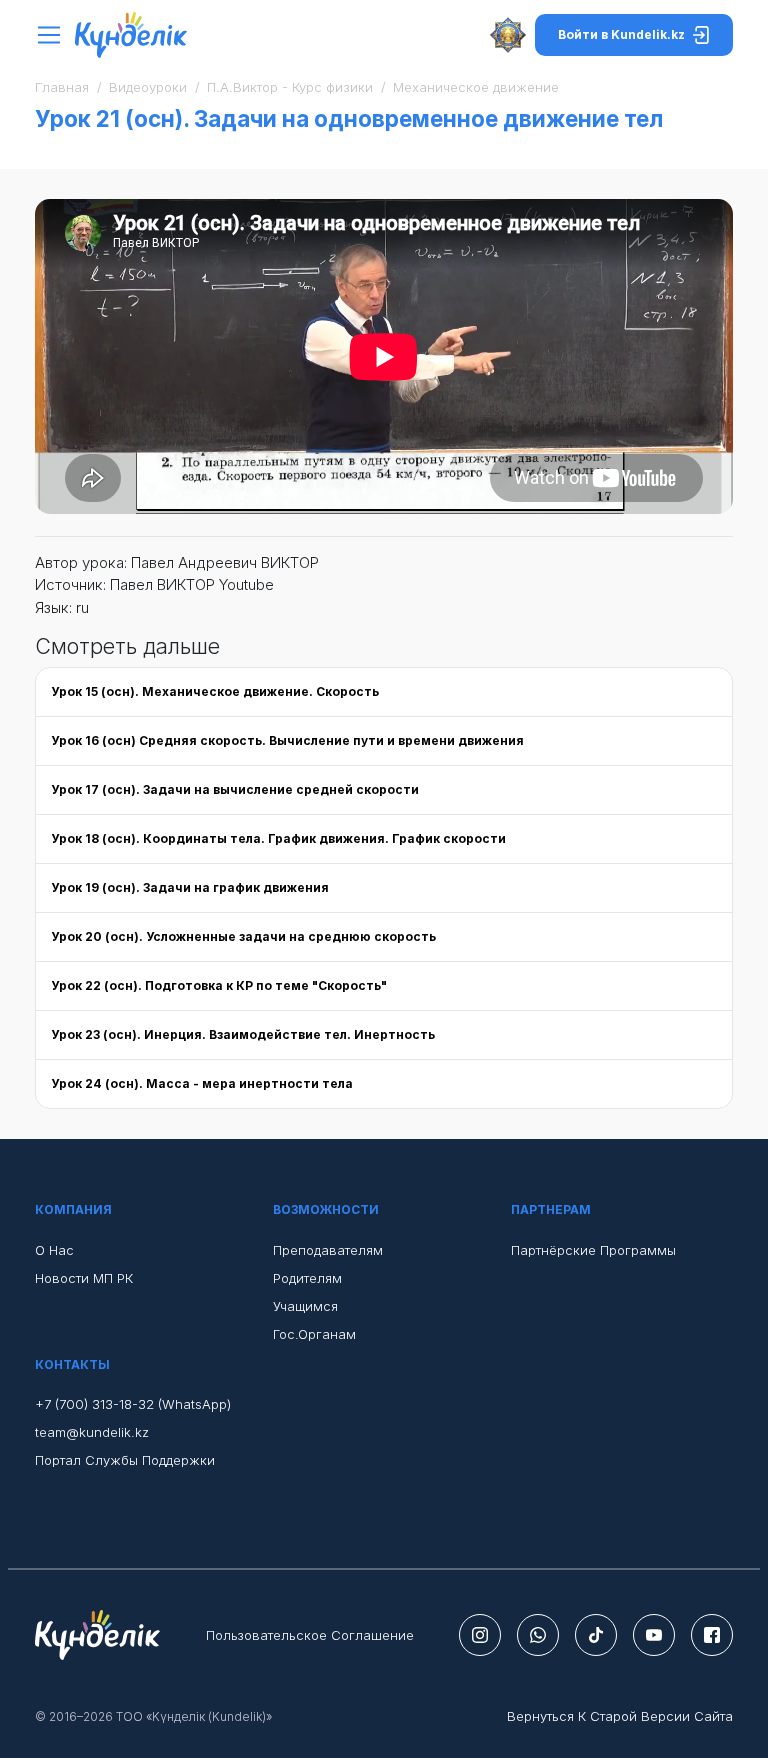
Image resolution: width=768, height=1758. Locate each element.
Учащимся (305, 1306)
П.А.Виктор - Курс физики (290, 87)
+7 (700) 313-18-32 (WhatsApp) (133, 1404)
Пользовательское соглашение (310, 1635)
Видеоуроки (148, 87)
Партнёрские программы (593, 1250)
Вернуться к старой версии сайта (620, 1716)
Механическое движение (476, 87)
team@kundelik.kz (92, 1432)
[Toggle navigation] (54, 35)
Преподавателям (328, 1250)
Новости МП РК (84, 1278)
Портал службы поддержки (125, 1460)
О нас (54, 1250)
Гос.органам (314, 1334)
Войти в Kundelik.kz (621, 34)
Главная (62, 87)
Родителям (307, 1278)
